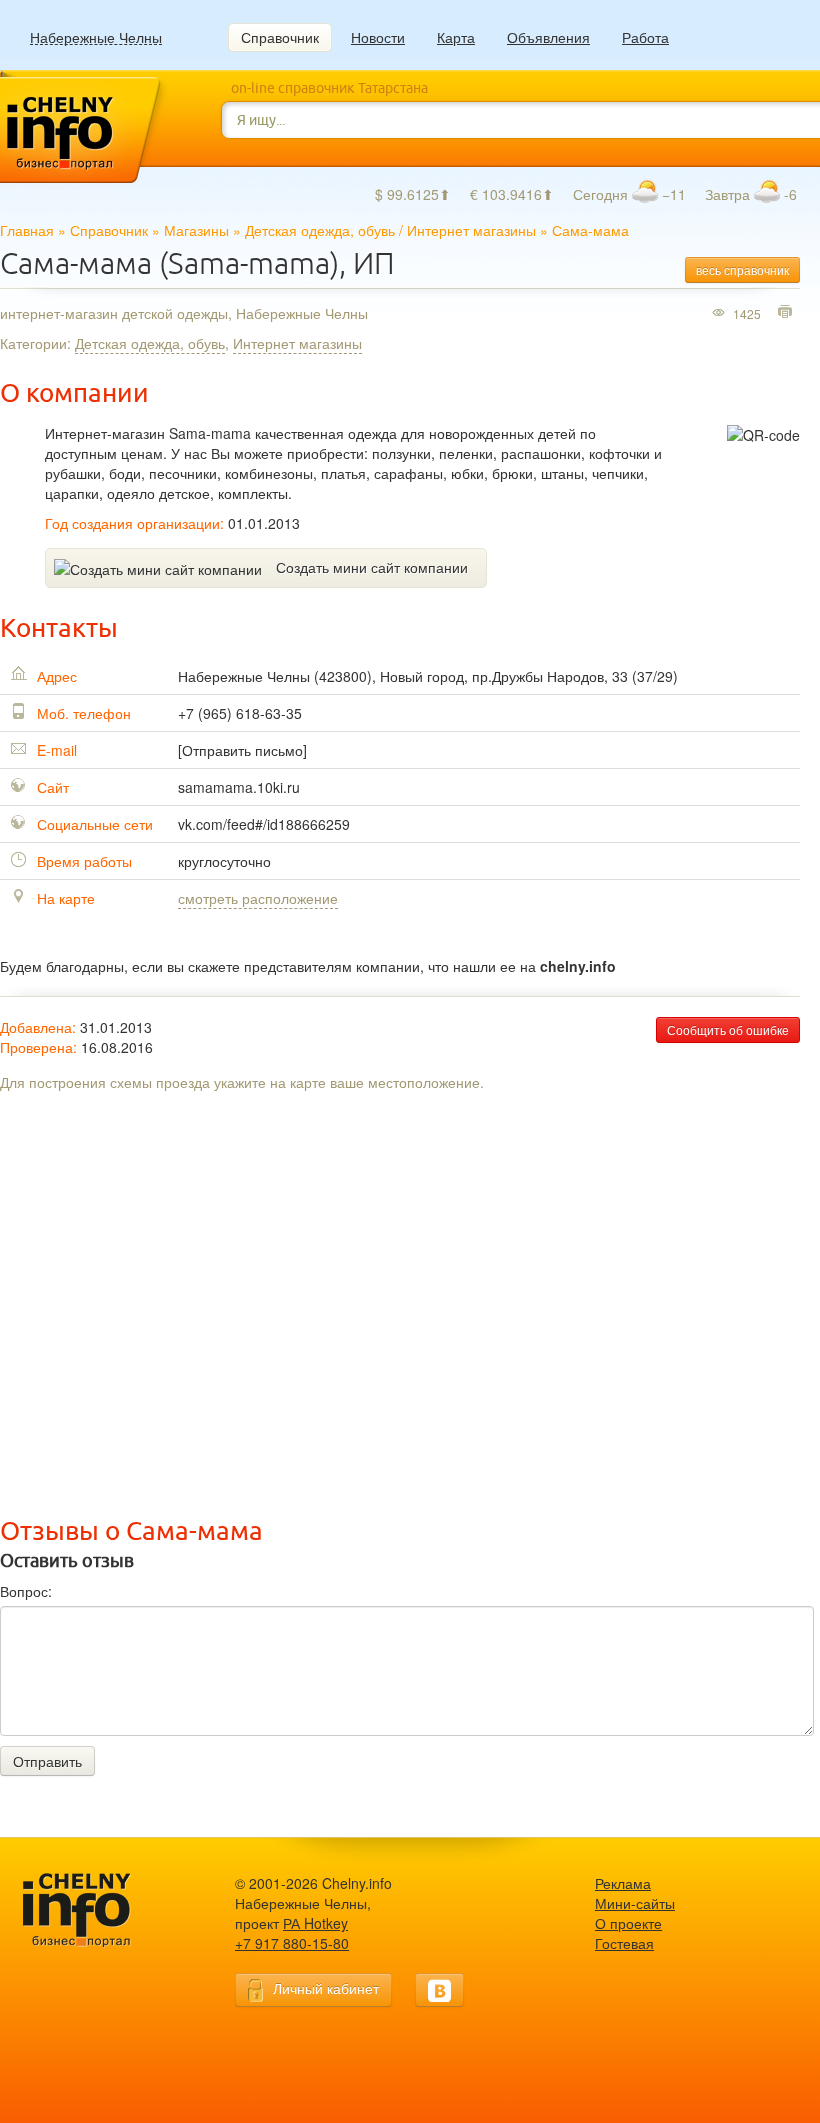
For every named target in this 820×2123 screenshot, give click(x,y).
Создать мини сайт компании (372, 567)
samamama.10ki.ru (239, 787)
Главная (27, 230)
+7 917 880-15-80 (292, 1943)
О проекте (628, 1923)
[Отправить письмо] (242, 750)
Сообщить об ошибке (728, 1029)
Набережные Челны (96, 37)
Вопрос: (26, 1591)
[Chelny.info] (95, 1910)
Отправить (47, 1761)
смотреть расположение (258, 898)
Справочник (280, 37)
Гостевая (624, 1943)
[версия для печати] (787, 313)
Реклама (623, 1883)
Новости (378, 37)
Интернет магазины (471, 230)
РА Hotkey (315, 1923)
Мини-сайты (635, 1903)
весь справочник (742, 269)
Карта (456, 37)
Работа (645, 37)
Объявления (548, 37)
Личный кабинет (326, 1988)
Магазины (196, 230)
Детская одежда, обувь (320, 230)
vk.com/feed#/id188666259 (264, 824)
